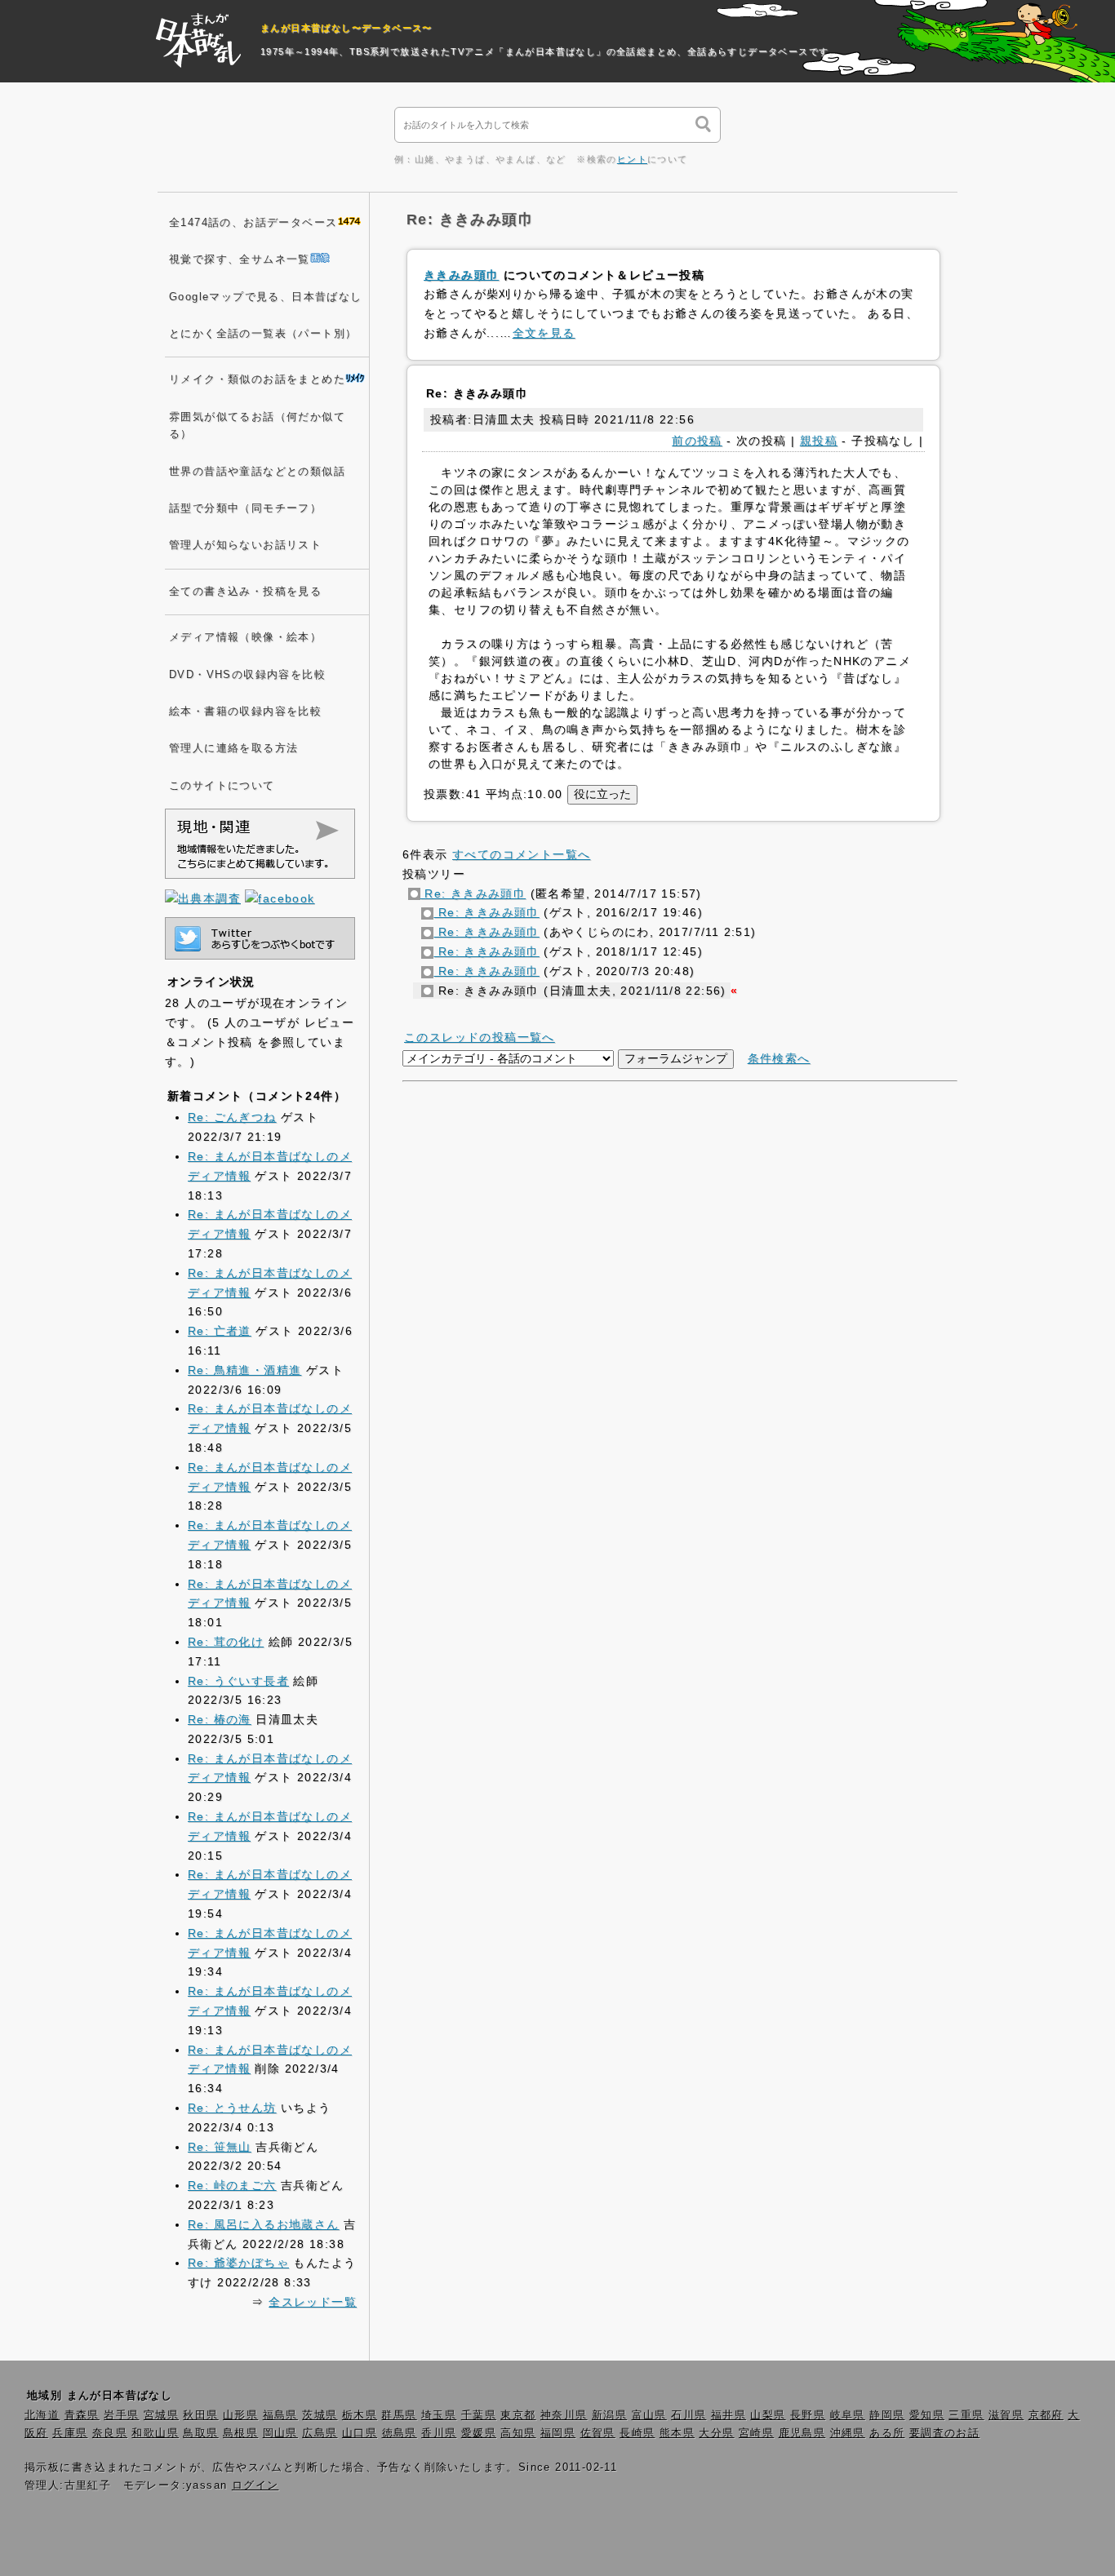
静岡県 (887, 2415)
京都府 (1046, 2415)
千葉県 (479, 2415)
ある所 (887, 2433)
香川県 (439, 2433)
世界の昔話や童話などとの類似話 (257, 472)
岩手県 (121, 2415)
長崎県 (637, 2433)
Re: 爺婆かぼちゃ (238, 2263)
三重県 (966, 2415)
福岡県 (558, 2433)
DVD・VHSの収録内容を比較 (247, 675)
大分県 (716, 2433)
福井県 (729, 2415)
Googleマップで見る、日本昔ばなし (266, 297)
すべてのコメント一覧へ (521, 854)
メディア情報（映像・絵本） (245, 637)
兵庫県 (70, 2433)
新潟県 (609, 2415)
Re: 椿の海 (220, 1719)
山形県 (240, 2415)
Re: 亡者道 (220, 1331)
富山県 (649, 2415)
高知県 (518, 2433)
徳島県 (400, 2433)
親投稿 (819, 441)
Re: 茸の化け (226, 1642)
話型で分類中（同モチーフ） (245, 508)
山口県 (360, 2433)
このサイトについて (222, 786)
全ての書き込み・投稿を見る (245, 592)
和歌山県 (155, 2433)
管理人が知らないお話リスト (245, 545)
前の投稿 (697, 441)
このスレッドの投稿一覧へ (480, 1037)
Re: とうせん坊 (232, 2108)
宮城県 (161, 2415)
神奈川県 (564, 2415)
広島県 (320, 2433)
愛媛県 (479, 2433)
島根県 (240, 2433)
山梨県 (768, 2415)
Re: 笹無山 (220, 2147)
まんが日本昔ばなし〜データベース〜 (346, 28)
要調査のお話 (944, 2433)
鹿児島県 (802, 2433)
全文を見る (544, 333)
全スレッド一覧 (313, 2302)
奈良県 (110, 2433)
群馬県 (399, 2415)
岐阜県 (848, 2415)
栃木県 (360, 2415)
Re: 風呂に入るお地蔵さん (264, 2224)
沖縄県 (848, 2433)
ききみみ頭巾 (461, 275)
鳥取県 (200, 2433)
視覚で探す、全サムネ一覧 (240, 259)
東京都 (518, 2415)
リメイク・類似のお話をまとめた (257, 379)
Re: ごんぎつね (232, 1117)
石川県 (689, 2415)
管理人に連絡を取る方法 (233, 748)
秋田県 (200, 2415)
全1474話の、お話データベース (253, 223)
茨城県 (320, 2415)
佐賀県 (598, 2433)
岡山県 (280, 2433)
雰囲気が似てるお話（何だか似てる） (257, 426)
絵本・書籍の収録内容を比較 (245, 712)
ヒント (632, 159)
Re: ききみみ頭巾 (473, 893)
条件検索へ (779, 1058)
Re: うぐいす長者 (238, 1681)
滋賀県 (1006, 2415)
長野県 (808, 2415)
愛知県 (927, 2415)
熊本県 (677, 2433)
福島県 (280, 2415)
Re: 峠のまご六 (232, 2185)
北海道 (42, 2415)
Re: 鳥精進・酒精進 (244, 1370)
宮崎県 (756, 2433)
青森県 (82, 2415)
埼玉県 (439, 2415)
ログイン (255, 2485)
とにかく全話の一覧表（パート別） (263, 334)
